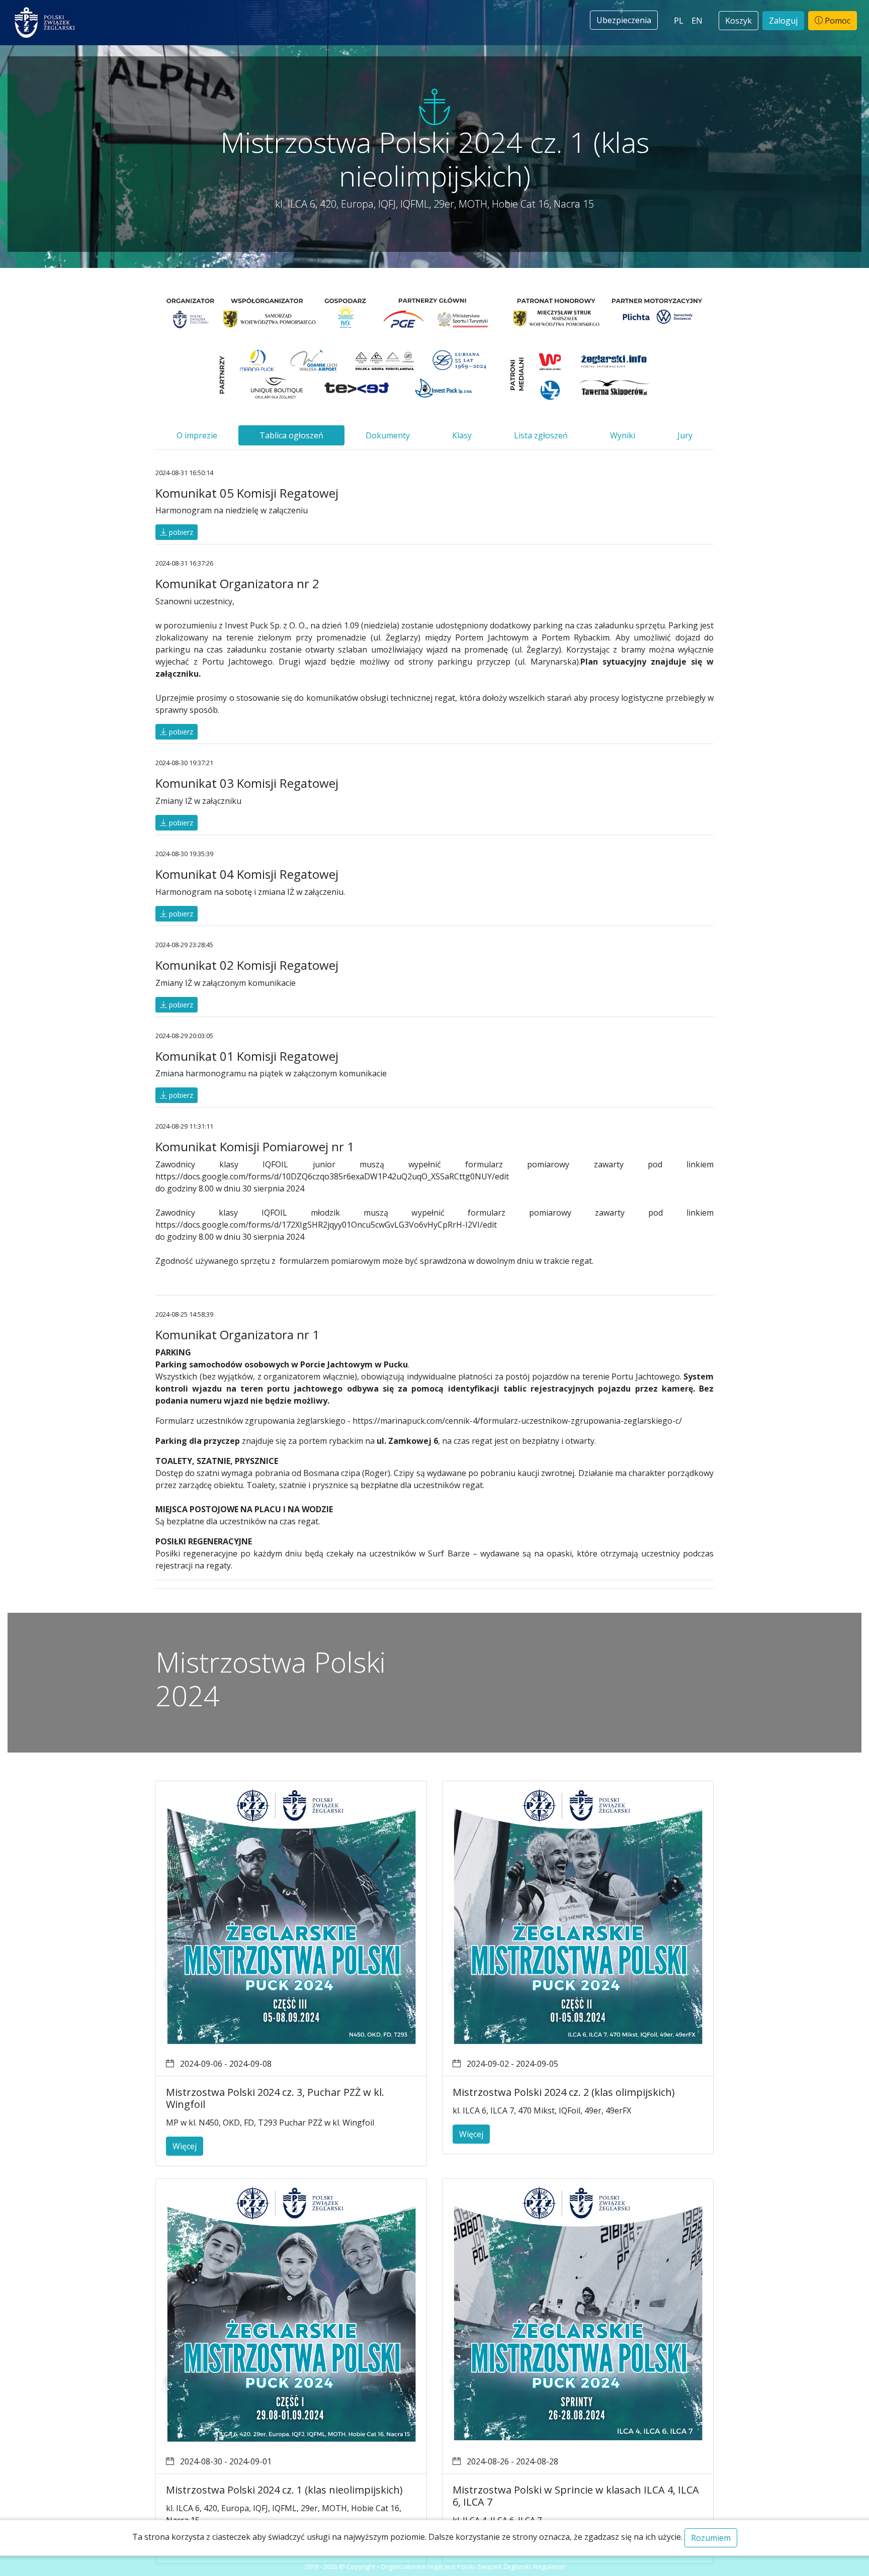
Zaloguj (783, 21)
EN (697, 21)
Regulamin (549, 2566)
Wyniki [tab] (623, 435)
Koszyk (738, 21)
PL (679, 21)
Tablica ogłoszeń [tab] (291, 435)
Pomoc (837, 21)
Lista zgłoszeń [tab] (541, 435)
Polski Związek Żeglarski (494, 2566)
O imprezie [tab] (197, 435)
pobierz (180, 532)
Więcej (185, 2146)
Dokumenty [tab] (388, 435)
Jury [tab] (685, 435)
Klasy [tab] (462, 435)
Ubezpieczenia (624, 20)
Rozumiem (711, 2538)
